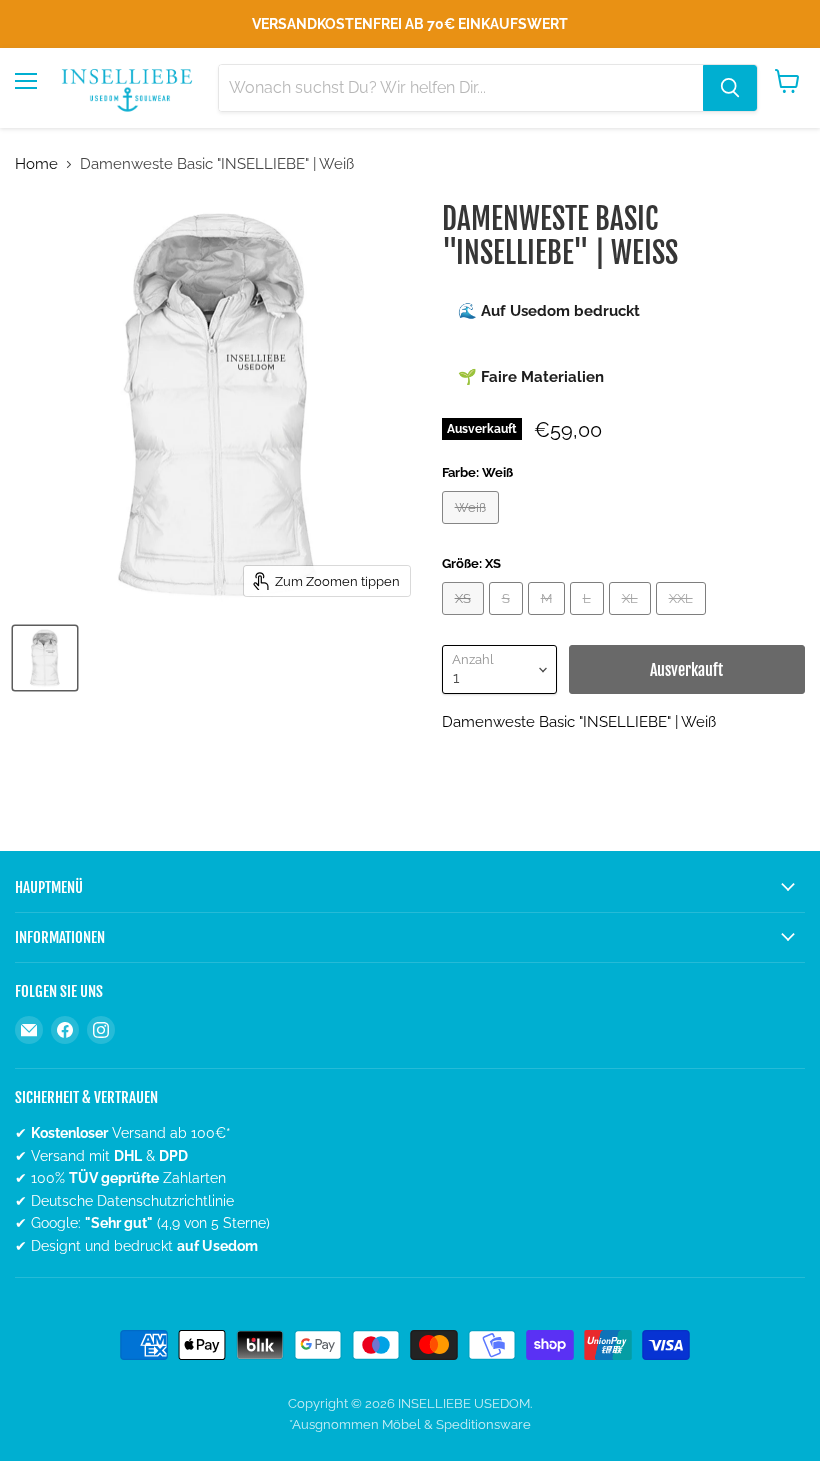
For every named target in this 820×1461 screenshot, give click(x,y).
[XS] (465, 620)
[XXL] (683, 620)
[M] (549, 620)
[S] (508, 620)
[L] (589, 620)
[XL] (632, 620)
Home (36, 164)
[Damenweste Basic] (45, 658)
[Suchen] (730, 88)
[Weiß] (473, 529)
